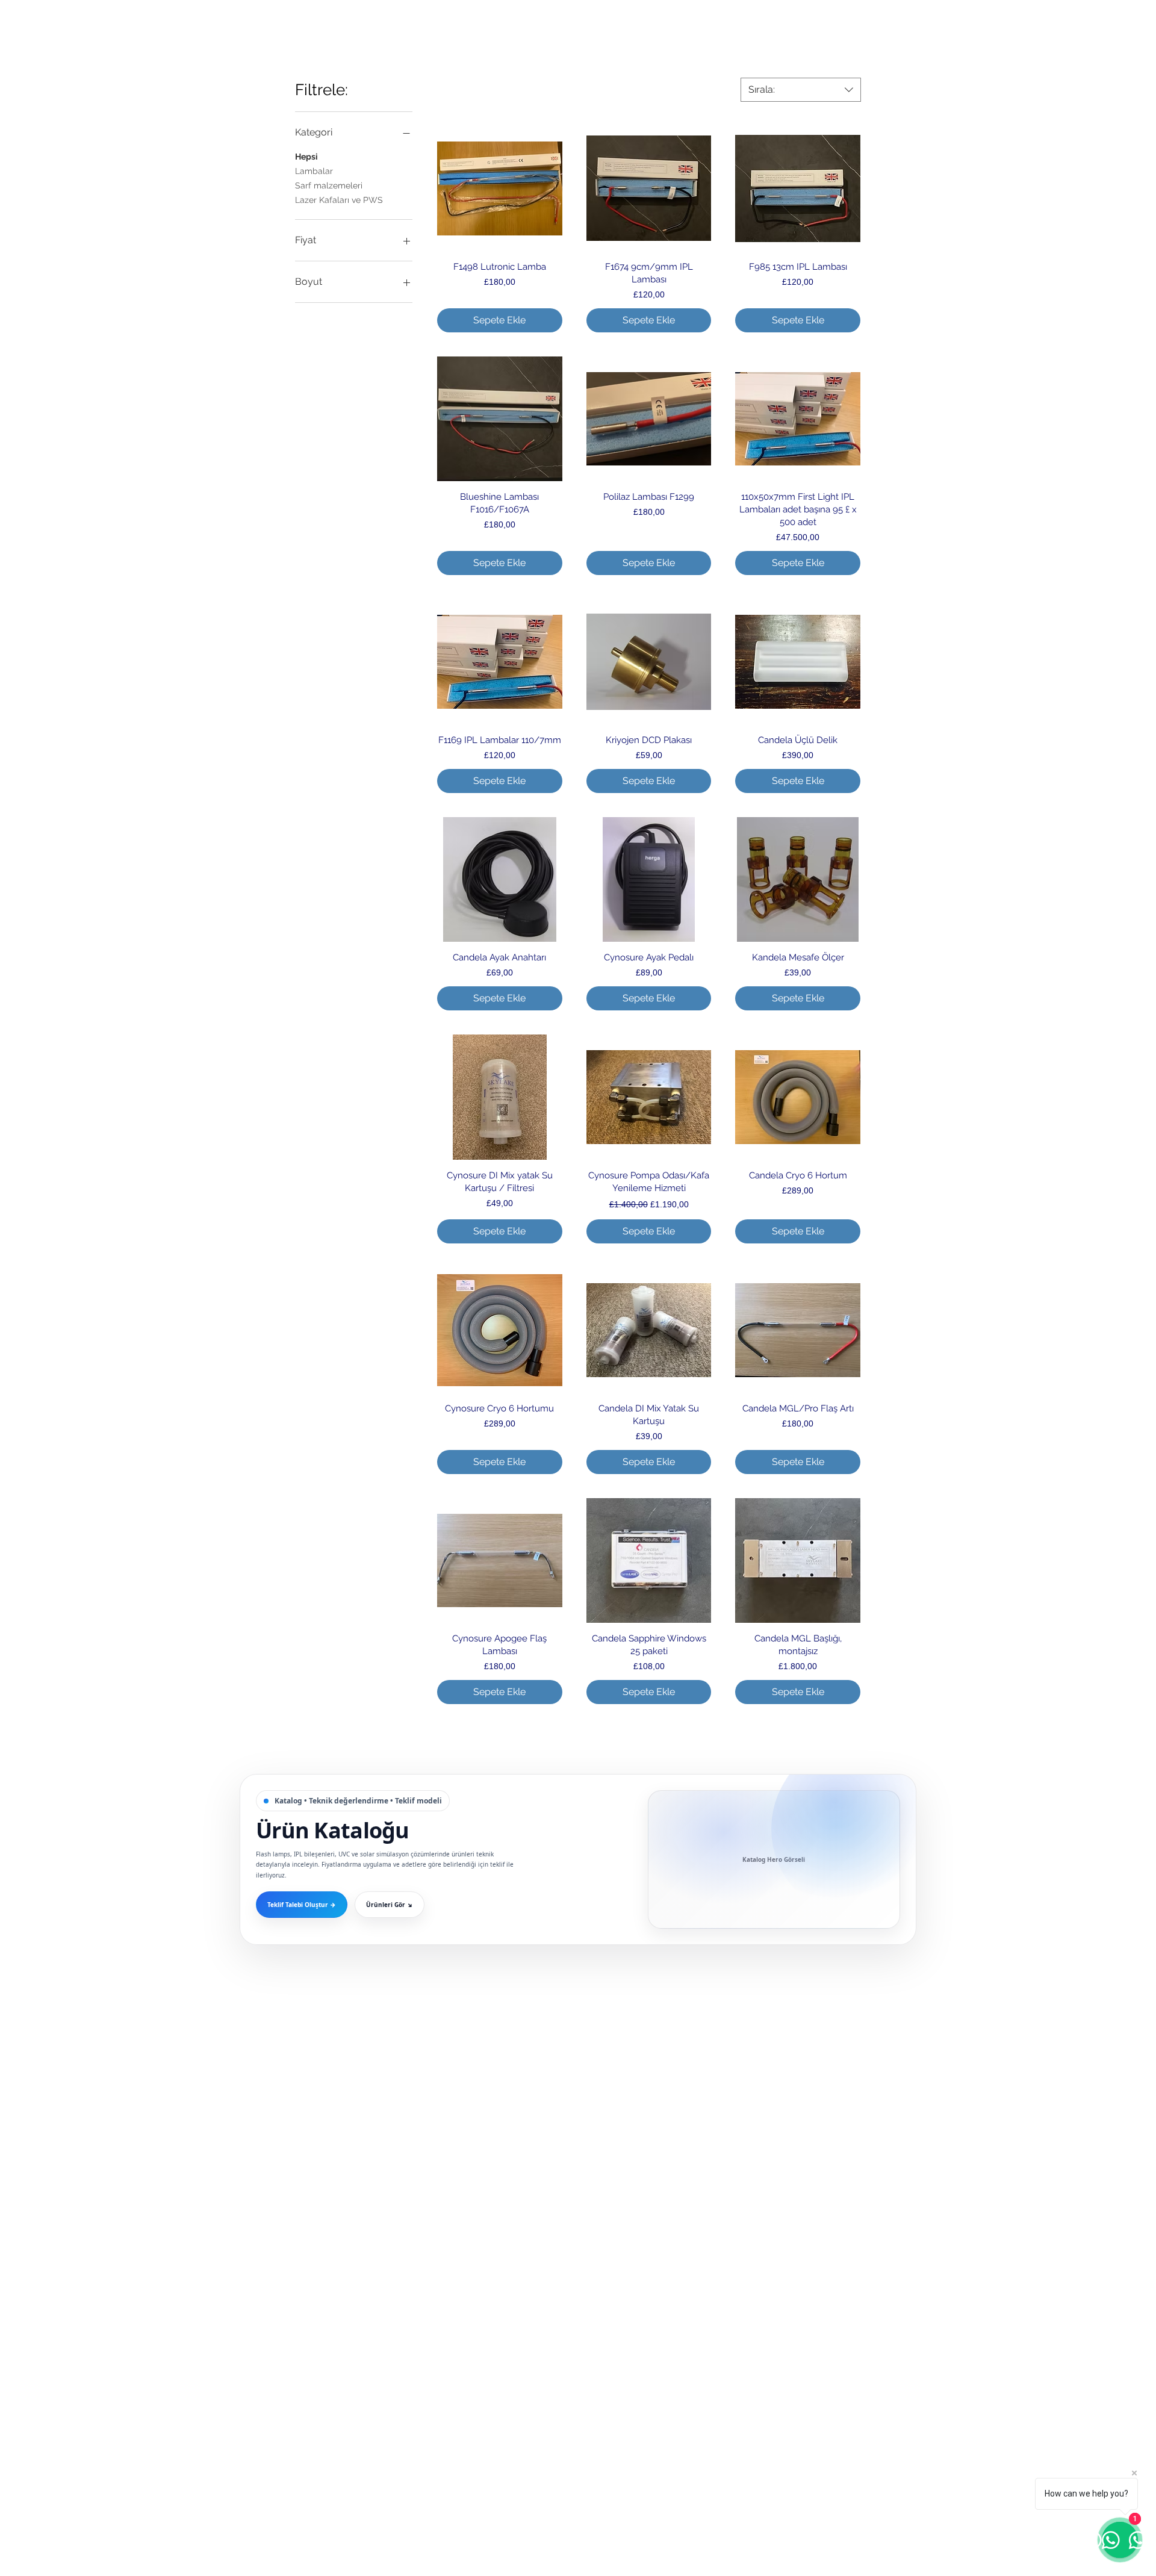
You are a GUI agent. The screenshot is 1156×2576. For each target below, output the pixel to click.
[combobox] (801, 90)
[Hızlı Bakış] (500, 188)
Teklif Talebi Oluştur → (302, 1905)
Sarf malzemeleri (329, 185)
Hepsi (306, 157)
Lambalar (314, 171)
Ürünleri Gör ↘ (390, 1905)
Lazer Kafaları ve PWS (339, 200)
